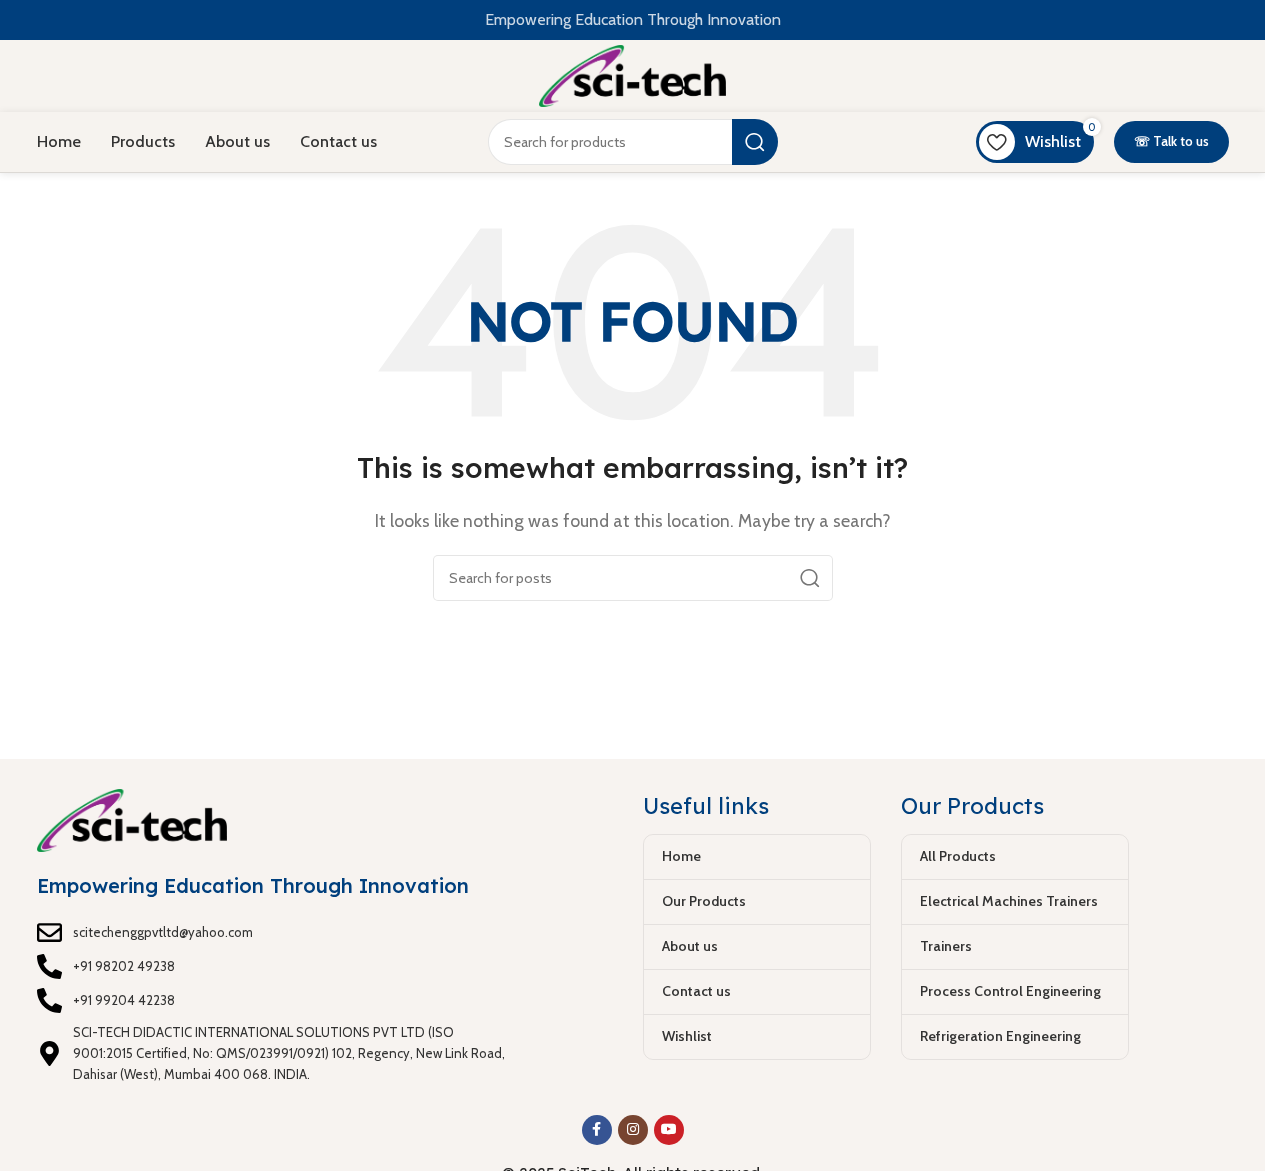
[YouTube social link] (669, 1130)
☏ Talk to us (1171, 141)
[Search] (755, 142)
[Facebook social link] (597, 1130)
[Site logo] (632, 74)
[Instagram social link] (633, 1130)
